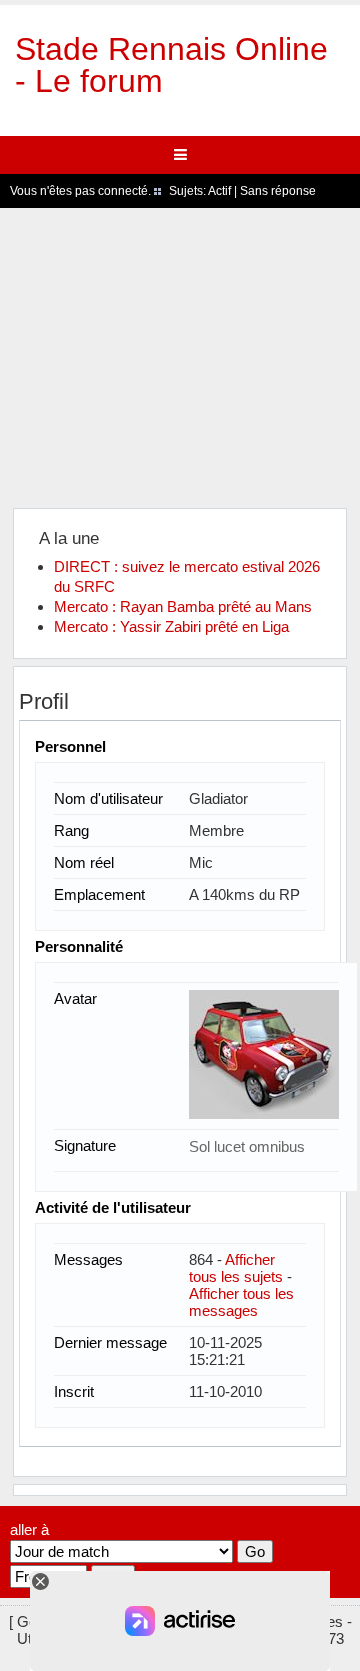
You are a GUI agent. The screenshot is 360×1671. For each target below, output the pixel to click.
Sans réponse (278, 191)
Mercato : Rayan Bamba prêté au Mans (183, 606)
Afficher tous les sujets (236, 1268)
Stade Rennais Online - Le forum (171, 65)
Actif (219, 191)
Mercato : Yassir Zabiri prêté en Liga (171, 626)
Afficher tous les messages (241, 1302)
